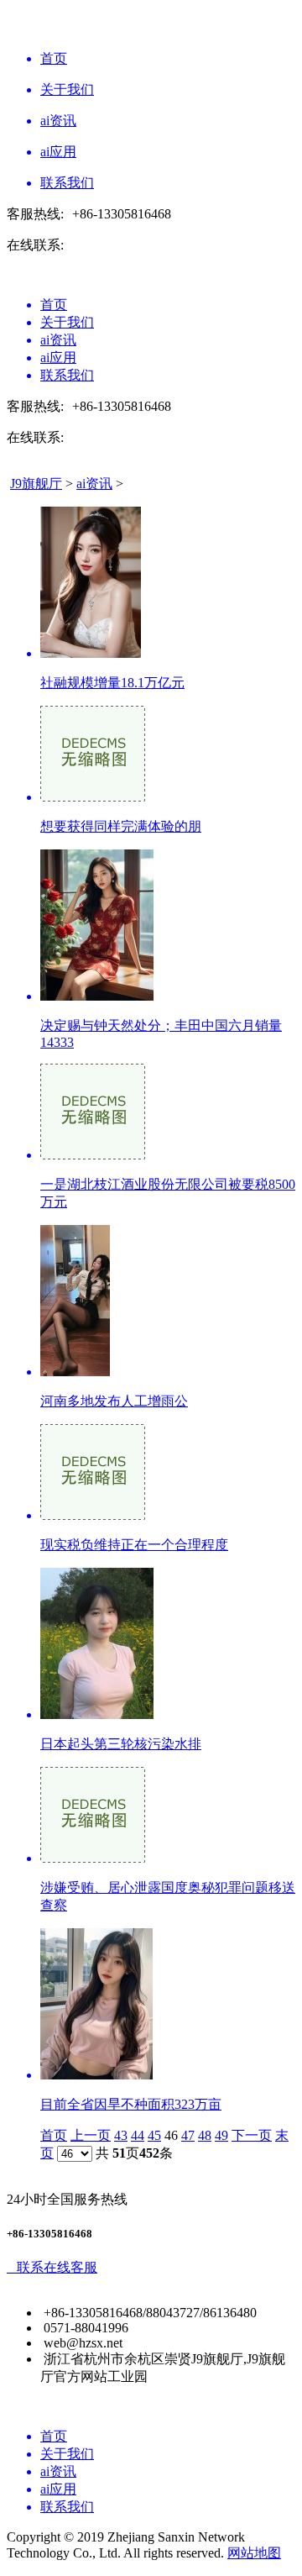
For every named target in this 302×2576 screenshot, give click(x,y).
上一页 (91, 2135)
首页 (54, 2135)
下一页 (252, 2135)
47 (188, 2135)
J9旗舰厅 (36, 484)
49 (221, 2135)
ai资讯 (94, 484)
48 (205, 2135)
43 (121, 2135)
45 (154, 2135)
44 (138, 2135)
